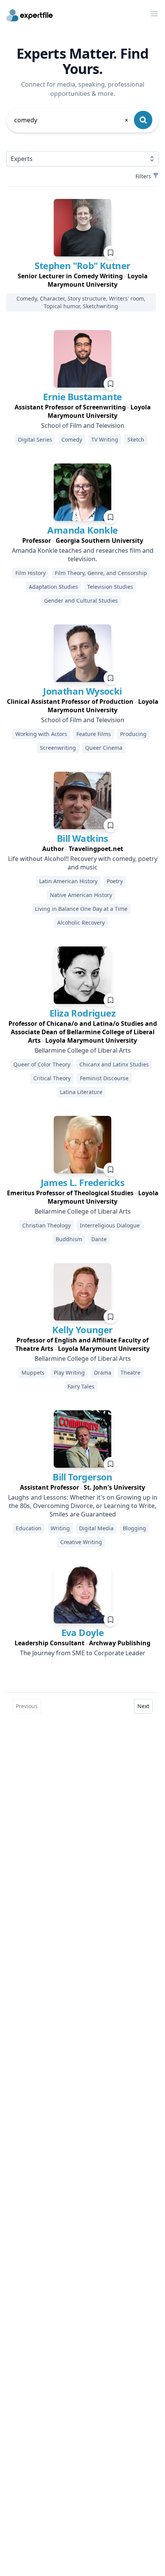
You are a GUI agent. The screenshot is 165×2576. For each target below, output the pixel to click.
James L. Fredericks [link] (83, 1182)
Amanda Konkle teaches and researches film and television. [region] (83, 555)
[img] (82, 228)
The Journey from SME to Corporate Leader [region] (83, 1653)
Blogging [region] (134, 1528)
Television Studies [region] (110, 587)
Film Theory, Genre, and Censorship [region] (101, 573)
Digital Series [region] (35, 439)
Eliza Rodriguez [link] (82, 1013)
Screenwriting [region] (58, 748)
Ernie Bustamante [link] (82, 397)
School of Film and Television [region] (83, 426)
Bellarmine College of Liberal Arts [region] (83, 1050)
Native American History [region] (81, 895)
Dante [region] (99, 1239)
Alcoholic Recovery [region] (81, 922)
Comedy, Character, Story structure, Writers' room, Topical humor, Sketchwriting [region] (81, 302)
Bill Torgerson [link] (82, 1477)
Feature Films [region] (94, 734)
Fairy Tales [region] (81, 1386)
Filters (143, 176)
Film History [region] (31, 573)
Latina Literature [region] (81, 1092)
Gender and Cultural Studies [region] (81, 600)
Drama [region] (103, 1373)
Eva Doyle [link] (83, 1632)
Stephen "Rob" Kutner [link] (82, 265)
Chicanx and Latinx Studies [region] (114, 1064)
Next (143, 1706)
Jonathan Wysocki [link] (82, 691)
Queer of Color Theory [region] (42, 1064)
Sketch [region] (136, 439)
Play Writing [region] (69, 1373)
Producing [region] (133, 734)
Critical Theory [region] (52, 1078)
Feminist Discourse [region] (104, 1078)
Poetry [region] (115, 881)
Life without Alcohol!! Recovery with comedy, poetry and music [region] (83, 863)
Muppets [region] (33, 1373)
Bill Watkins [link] (82, 838)
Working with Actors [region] (41, 734)
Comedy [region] (72, 439)
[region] (82, 280)
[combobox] (72, 120)
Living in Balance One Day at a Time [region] (81, 909)
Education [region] (29, 1528)
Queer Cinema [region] (104, 748)
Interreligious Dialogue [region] (110, 1225)
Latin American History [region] (68, 881)
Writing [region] (60, 1528)
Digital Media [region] (96, 1528)
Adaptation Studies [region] (53, 587)
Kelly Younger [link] (82, 1330)
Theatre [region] (130, 1373)
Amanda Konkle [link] (82, 530)
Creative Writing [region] (81, 1542)
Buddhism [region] (69, 1239)
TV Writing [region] (105, 439)
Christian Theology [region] (46, 1225)
